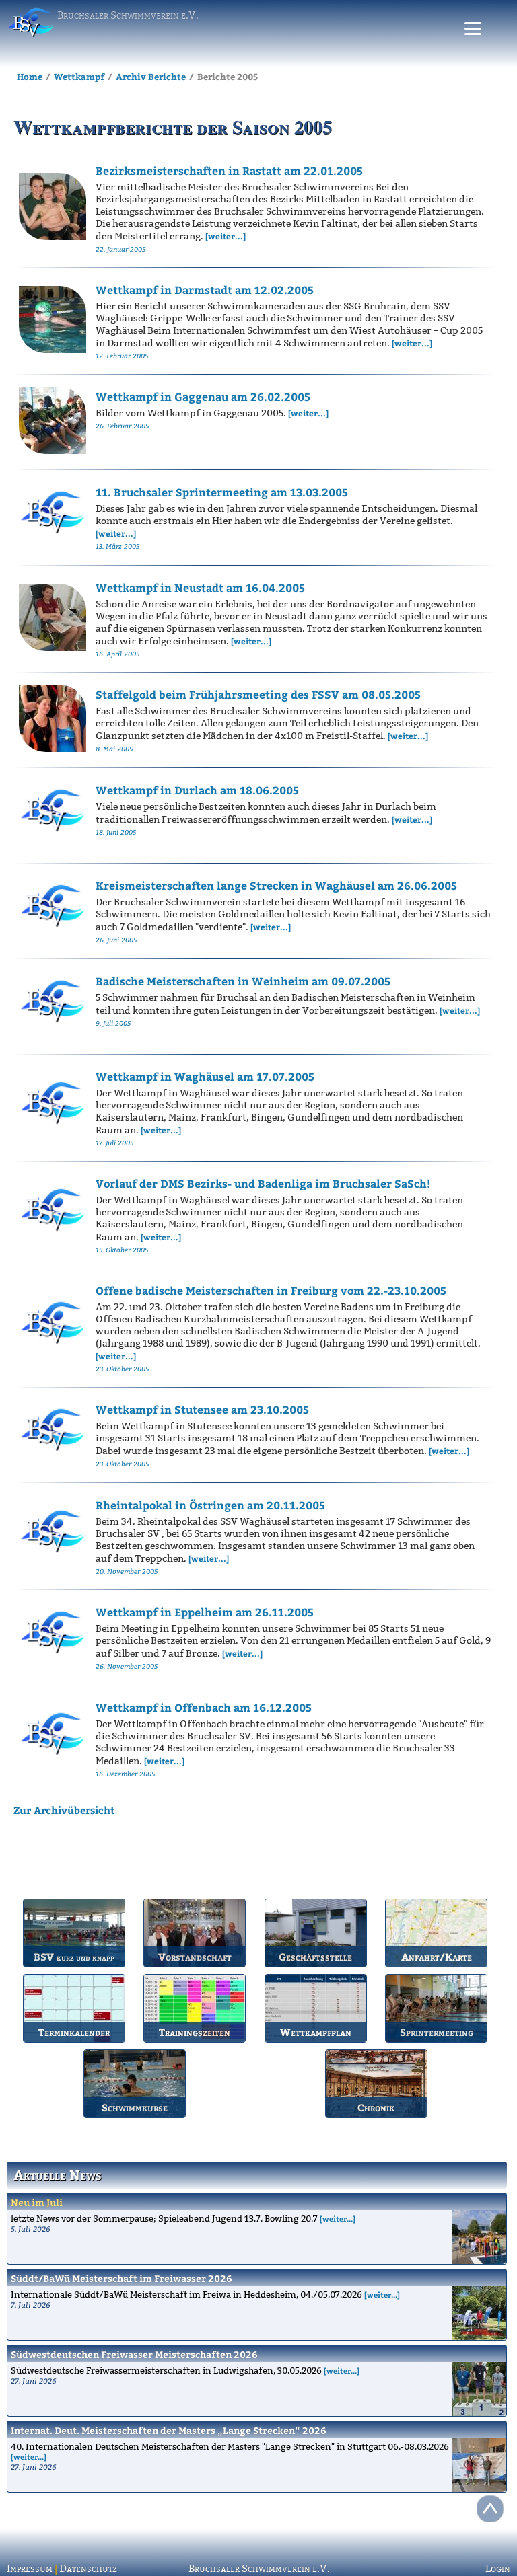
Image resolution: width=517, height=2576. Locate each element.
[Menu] (473, 29)
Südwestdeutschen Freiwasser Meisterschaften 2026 (134, 2354)
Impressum (30, 2569)
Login (498, 2569)
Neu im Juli (37, 2202)
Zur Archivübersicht (64, 1810)
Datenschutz (88, 2569)
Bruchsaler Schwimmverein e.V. (259, 2569)
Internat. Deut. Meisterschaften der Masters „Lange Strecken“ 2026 (169, 2430)
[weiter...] (338, 2219)
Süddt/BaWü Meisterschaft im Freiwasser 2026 (122, 2278)
